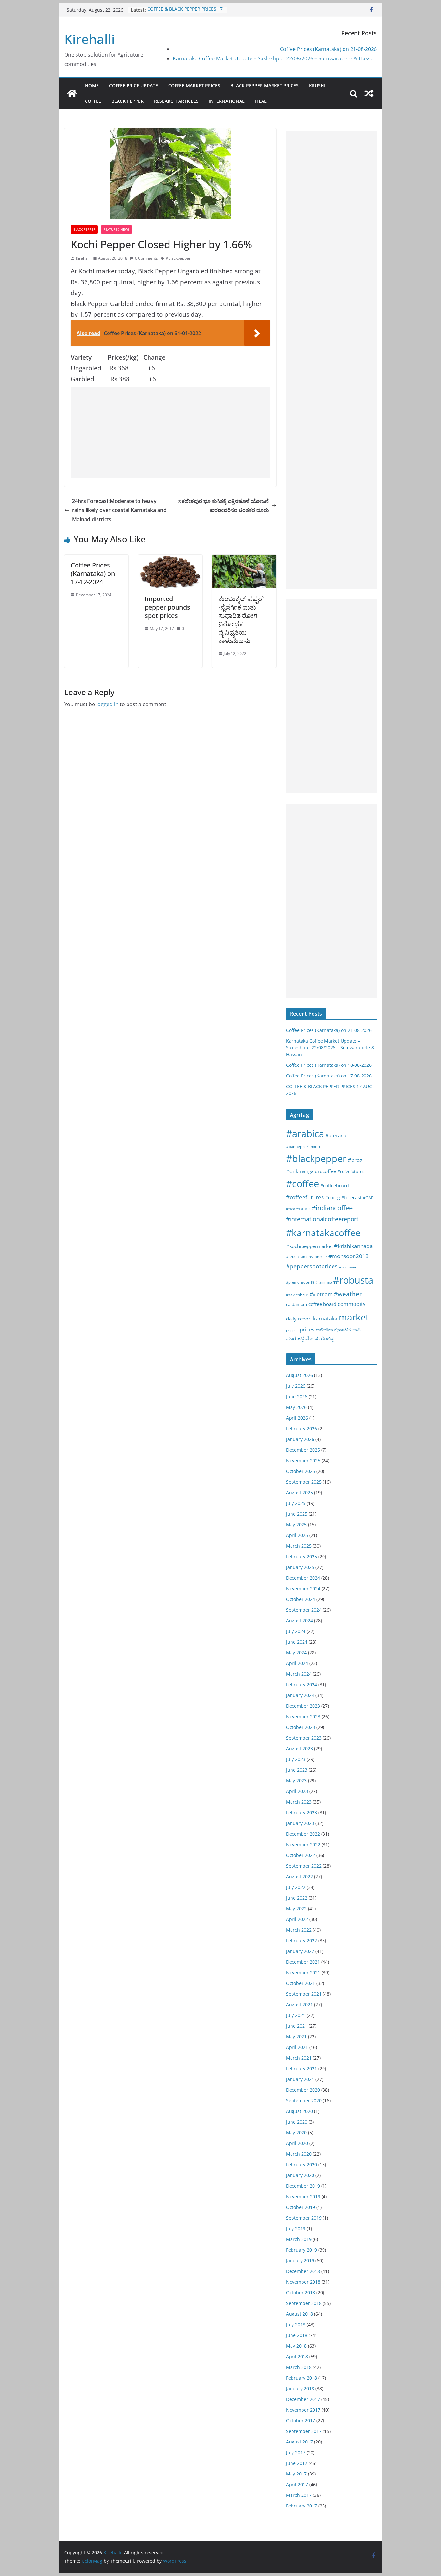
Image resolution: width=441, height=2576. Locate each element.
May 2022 (296, 1908)
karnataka (325, 1319)
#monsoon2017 (314, 1257)
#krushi (293, 1257)
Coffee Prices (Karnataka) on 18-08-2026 (329, 1065)
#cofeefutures (351, 1171)
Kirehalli (90, 39)
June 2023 (297, 1770)
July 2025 (296, 1503)
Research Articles (176, 101)
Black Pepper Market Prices (265, 85)
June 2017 (297, 2463)
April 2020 (297, 2143)
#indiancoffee (332, 1208)
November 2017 (303, 2410)
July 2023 (296, 1759)
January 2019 (300, 2260)
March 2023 (299, 1802)
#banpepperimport (303, 1146)
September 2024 (304, 1610)
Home (92, 85)
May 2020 (296, 2132)
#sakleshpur (297, 1295)
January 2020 (300, 2175)
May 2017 (296, 2474)
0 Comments (146, 258)
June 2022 (297, 1898)
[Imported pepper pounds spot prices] (170, 559)
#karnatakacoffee (323, 1233)
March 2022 (299, 1930)
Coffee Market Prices (194, 85)
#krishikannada (353, 1246)
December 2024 (303, 1578)
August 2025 (299, 1493)
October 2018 (301, 2292)
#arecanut (337, 1135)
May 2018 (296, 2346)
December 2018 (303, 2271)
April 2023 (297, 1791)
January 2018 (300, 2388)
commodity (352, 1304)
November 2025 (303, 1461)
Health (264, 101)
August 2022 (299, 1876)
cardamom (297, 1304)
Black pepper (128, 101)
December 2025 (303, 1450)
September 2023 (304, 1738)
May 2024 (296, 1653)
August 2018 (299, 2314)
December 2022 (303, 1834)
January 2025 (300, 1567)
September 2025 (304, 1482)
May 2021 (296, 2036)
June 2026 (297, 1397)
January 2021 (300, 2079)
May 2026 (296, 1407)
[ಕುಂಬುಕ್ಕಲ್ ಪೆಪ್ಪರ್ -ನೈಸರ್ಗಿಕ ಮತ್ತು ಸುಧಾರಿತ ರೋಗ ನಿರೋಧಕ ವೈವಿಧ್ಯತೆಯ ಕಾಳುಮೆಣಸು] (244, 559)
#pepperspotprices (312, 1266)
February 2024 (302, 1685)
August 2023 (299, 1749)
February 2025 (302, 1557)
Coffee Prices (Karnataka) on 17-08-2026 (329, 1076)
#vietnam (321, 1294)
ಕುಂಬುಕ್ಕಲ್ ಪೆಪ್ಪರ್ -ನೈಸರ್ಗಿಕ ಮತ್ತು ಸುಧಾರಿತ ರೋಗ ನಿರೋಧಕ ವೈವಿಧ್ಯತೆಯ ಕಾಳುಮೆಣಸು (241, 620)
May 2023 (296, 1781)
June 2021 (297, 2026)
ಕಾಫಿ (356, 1330)
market (354, 1317)
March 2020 (299, 2154)
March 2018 (299, 2367)
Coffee (93, 101)
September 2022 (304, 1866)
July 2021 (296, 2015)
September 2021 (304, 1994)
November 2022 (303, 1845)
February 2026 (302, 1429)
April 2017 (297, 2484)
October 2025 (301, 1471)
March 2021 (299, 2058)
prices (307, 1330)
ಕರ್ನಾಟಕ (343, 1330)
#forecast (351, 1198)
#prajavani (349, 1267)
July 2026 (296, 1386)
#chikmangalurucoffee (311, 1171)
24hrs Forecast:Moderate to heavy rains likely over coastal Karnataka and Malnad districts (119, 510)
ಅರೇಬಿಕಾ (324, 1330)
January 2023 (300, 1823)
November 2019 (303, 2196)
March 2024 (299, 1674)
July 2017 (296, 2452)
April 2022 (297, 1919)
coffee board (322, 1304)
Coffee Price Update (133, 85)
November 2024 (303, 1589)
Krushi (317, 85)
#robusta (353, 1280)
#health (293, 1209)
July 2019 (296, 2228)
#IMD (306, 1209)
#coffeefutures (305, 1197)
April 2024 (297, 1663)
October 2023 (301, 1727)
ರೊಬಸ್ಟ (328, 1338)
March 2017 (299, 2495)
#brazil (356, 1160)
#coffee (303, 1184)
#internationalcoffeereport (322, 1219)
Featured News (117, 229)
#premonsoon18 (300, 1282)
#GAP (368, 1198)
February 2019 (302, 2250)
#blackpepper (178, 258)
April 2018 (297, 2356)
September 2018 (304, 2303)
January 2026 (300, 1439)
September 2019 (304, 2218)
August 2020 (299, 2111)
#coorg (333, 1198)
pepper (292, 1330)
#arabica (305, 1134)
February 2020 (302, 2164)
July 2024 (296, 1631)
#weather (348, 1294)
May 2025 (296, 1525)
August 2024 (299, 1621)
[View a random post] (369, 93)
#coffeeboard (335, 1186)
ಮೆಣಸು (313, 1338)
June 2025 (297, 1514)
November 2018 (303, 2282)
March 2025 (299, 1546)
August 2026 (299, 1375)
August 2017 (299, 2442)
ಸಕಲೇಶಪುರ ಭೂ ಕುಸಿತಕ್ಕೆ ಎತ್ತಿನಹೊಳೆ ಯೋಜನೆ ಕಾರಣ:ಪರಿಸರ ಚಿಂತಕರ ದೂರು (223, 506)
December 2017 (303, 2399)
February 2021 (302, 2068)
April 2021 (297, 2047)
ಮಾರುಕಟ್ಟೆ (295, 1338)
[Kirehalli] (72, 93)
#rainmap (324, 1282)
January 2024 (300, 1695)
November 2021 (303, 1972)
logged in (107, 704)
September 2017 (304, 2431)
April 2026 (297, 1418)
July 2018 (296, 2324)
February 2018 (302, 2378)
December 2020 (303, 2090)
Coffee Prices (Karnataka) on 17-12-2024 (93, 573)
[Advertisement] (170, 432)
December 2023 (303, 1706)
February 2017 (302, 2506)
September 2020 (304, 2100)
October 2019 (301, 2207)
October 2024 (301, 1599)
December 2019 (303, 2186)
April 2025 (297, 1535)
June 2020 (297, 2122)
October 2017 (301, 2420)
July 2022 (296, 1887)
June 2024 (297, 1642)
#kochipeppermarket (309, 1246)
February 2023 (302, 1813)
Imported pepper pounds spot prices (167, 607)
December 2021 (303, 1962)
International (227, 101)
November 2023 (303, 1717)
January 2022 (300, 1951)
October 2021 (301, 1983)
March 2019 (299, 2239)
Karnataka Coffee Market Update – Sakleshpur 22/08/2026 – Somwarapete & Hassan (275, 58)
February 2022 (302, 1940)
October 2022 (301, 1855)
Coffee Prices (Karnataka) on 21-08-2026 (328, 49)
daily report (299, 1319)
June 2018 (297, 2335)
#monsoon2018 (349, 1256)
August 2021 (299, 2004)
